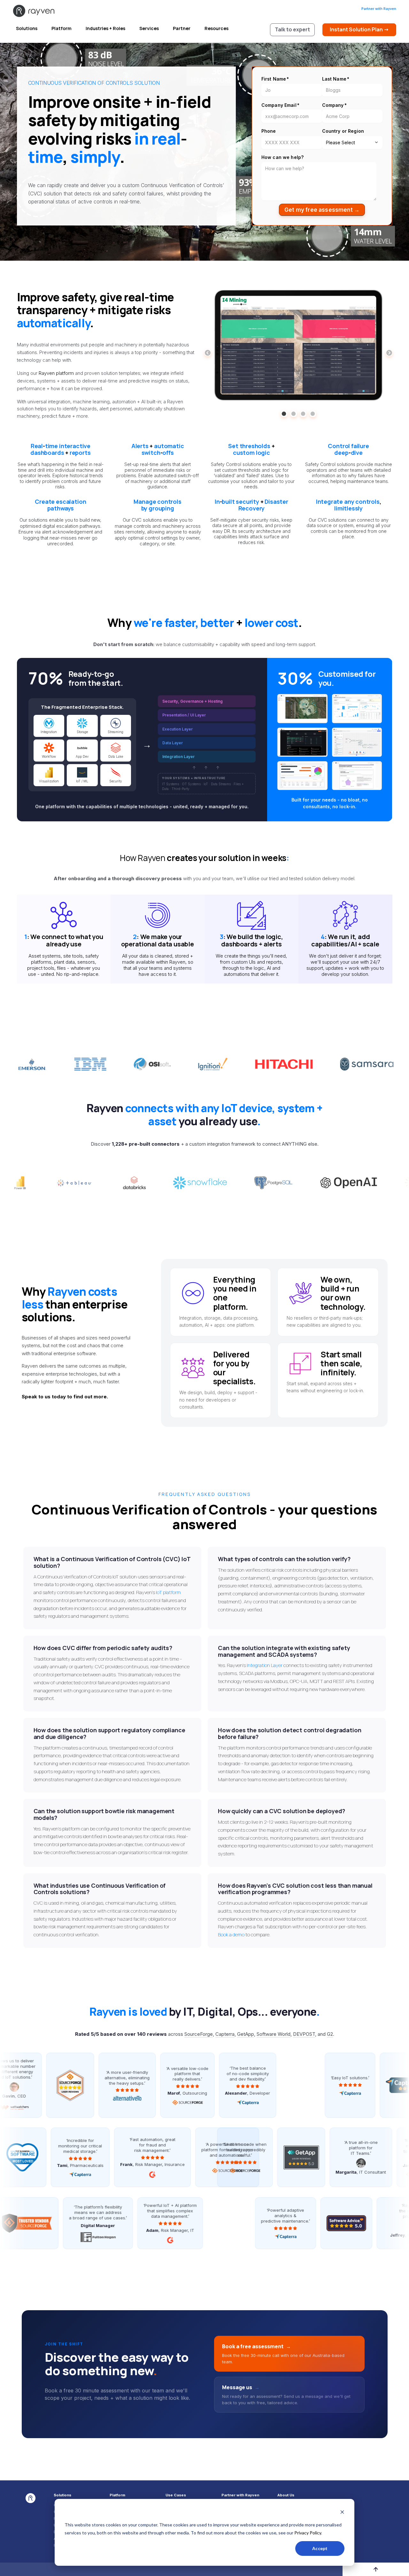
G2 (330, 2034)
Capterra (225, 2034)
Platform (62, 28)
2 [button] (294, 414)
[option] (298, 346)
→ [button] (389, 353)
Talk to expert (292, 29)
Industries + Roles (105, 28)
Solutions (27, 28)
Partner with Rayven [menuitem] (240, 2495)
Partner (182, 28)
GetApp (246, 2034)
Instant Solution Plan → (359, 29)
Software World (274, 2034)
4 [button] (313, 414)
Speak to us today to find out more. (65, 1397)
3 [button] (303, 414)
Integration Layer (265, 1665)
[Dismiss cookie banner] (342, 2513)
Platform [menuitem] (117, 2495)
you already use (224, 1114)
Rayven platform (57, 373)
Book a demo (231, 1935)
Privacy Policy (308, 2533)
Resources (216, 28)
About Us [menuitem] (286, 2495)
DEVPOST (304, 2034)
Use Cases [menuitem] (176, 2495)
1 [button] (284, 414)
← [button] (208, 353)
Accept (320, 2548)
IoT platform (168, 1592)
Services (149, 28)
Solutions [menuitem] (62, 2495)
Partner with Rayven (379, 9)
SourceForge (199, 2034)
